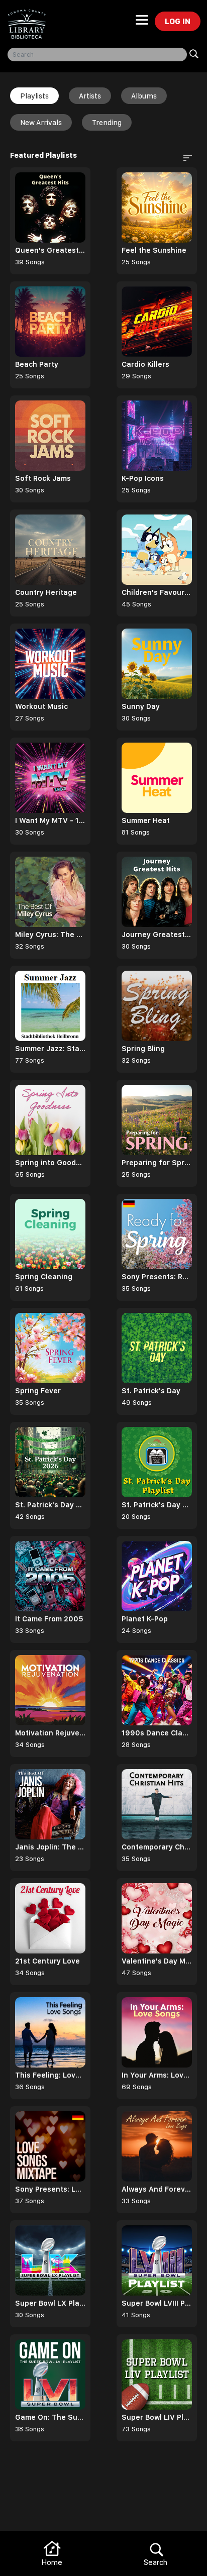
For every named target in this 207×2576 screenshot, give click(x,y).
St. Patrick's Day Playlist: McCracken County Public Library (157, 1505)
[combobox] (97, 55)
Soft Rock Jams (43, 478)
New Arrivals (41, 123)
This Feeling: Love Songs (50, 2075)
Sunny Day (141, 706)
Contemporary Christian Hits (157, 1847)
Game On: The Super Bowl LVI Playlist (50, 2417)
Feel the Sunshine (154, 250)
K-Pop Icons (143, 478)
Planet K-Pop (145, 1619)
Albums (144, 96)
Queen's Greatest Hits (50, 250)
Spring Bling (143, 1049)
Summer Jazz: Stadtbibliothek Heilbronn (50, 1049)
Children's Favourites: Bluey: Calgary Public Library (157, 592)
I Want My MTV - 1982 (50, 820)
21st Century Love (47, 1961)
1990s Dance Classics (157, 1733)
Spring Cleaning (44, 1277)
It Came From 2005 (49, 1619)
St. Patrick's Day (151, 1391)
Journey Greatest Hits (157, 935)
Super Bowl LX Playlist (50, 2303)
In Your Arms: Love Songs (157, 2075)
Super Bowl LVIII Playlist (157, 2303)
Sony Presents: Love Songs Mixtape (50, 2189)
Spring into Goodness (50, 1163)
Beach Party (37, 364)
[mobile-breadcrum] (142, 23)
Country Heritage (46, 592)
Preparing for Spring (157, 1163)
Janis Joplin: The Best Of (50, 1847)
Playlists (34, 96)
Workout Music (41, 706)
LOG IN (178, 21)
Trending (107, 123)
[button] (186, 157)
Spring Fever (38, 1391)
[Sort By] (184, 157)
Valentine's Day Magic (157, 1961)
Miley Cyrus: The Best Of (50, 935)
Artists (90, 96)
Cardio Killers (145, 364)
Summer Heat (146, 820)
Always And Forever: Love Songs (157, 2189)
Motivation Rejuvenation (50, 1733)
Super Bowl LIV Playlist (157, 2417)
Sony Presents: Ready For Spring (157, 1277)
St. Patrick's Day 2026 (50, 1505)
